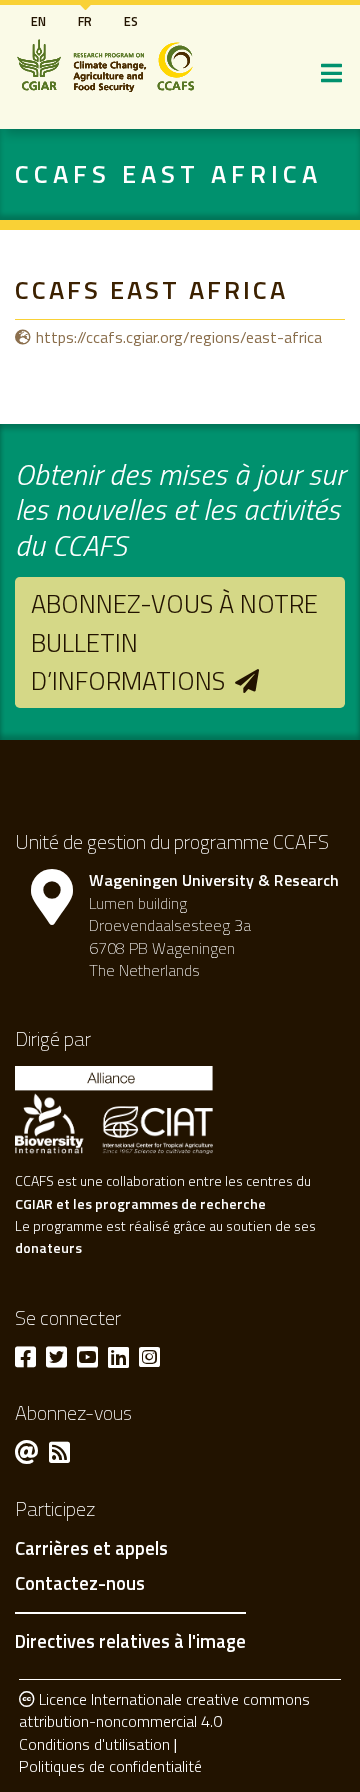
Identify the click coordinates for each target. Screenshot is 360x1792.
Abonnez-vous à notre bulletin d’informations (174, 642)
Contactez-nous (80, 1584)
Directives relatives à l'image (130, 1641)
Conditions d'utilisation (94, 1744)
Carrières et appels (91, 1549)
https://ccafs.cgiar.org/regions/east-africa (179, 337)
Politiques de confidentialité (110, 1766)
